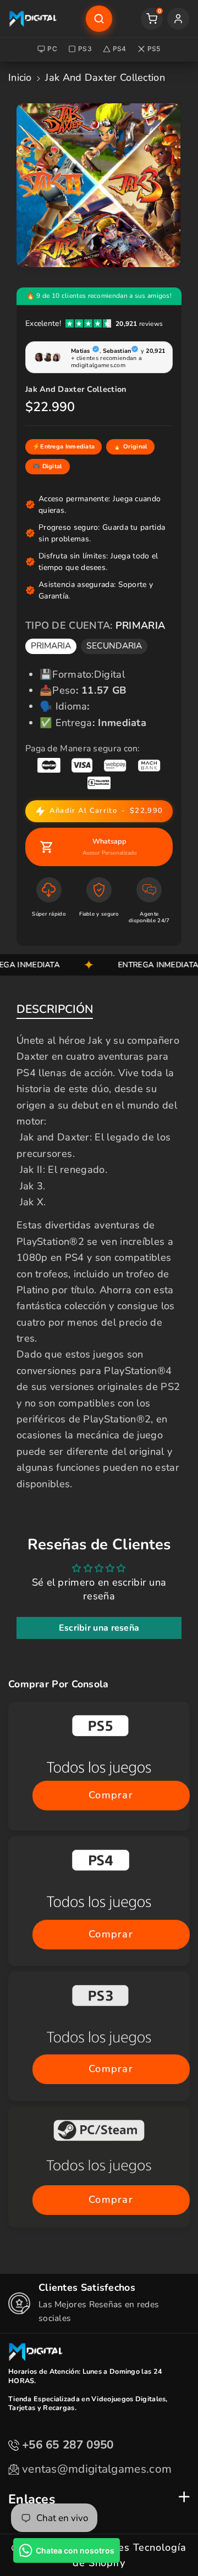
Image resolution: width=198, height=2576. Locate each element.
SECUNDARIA (114, 646)
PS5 (154, 49)
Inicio (20, 77)
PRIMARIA (51, 646)
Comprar (111, 1795)
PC (52, 49)
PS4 (120, 49)
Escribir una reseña (99, 1628)
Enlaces (32, 2499)
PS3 (85, 49)
